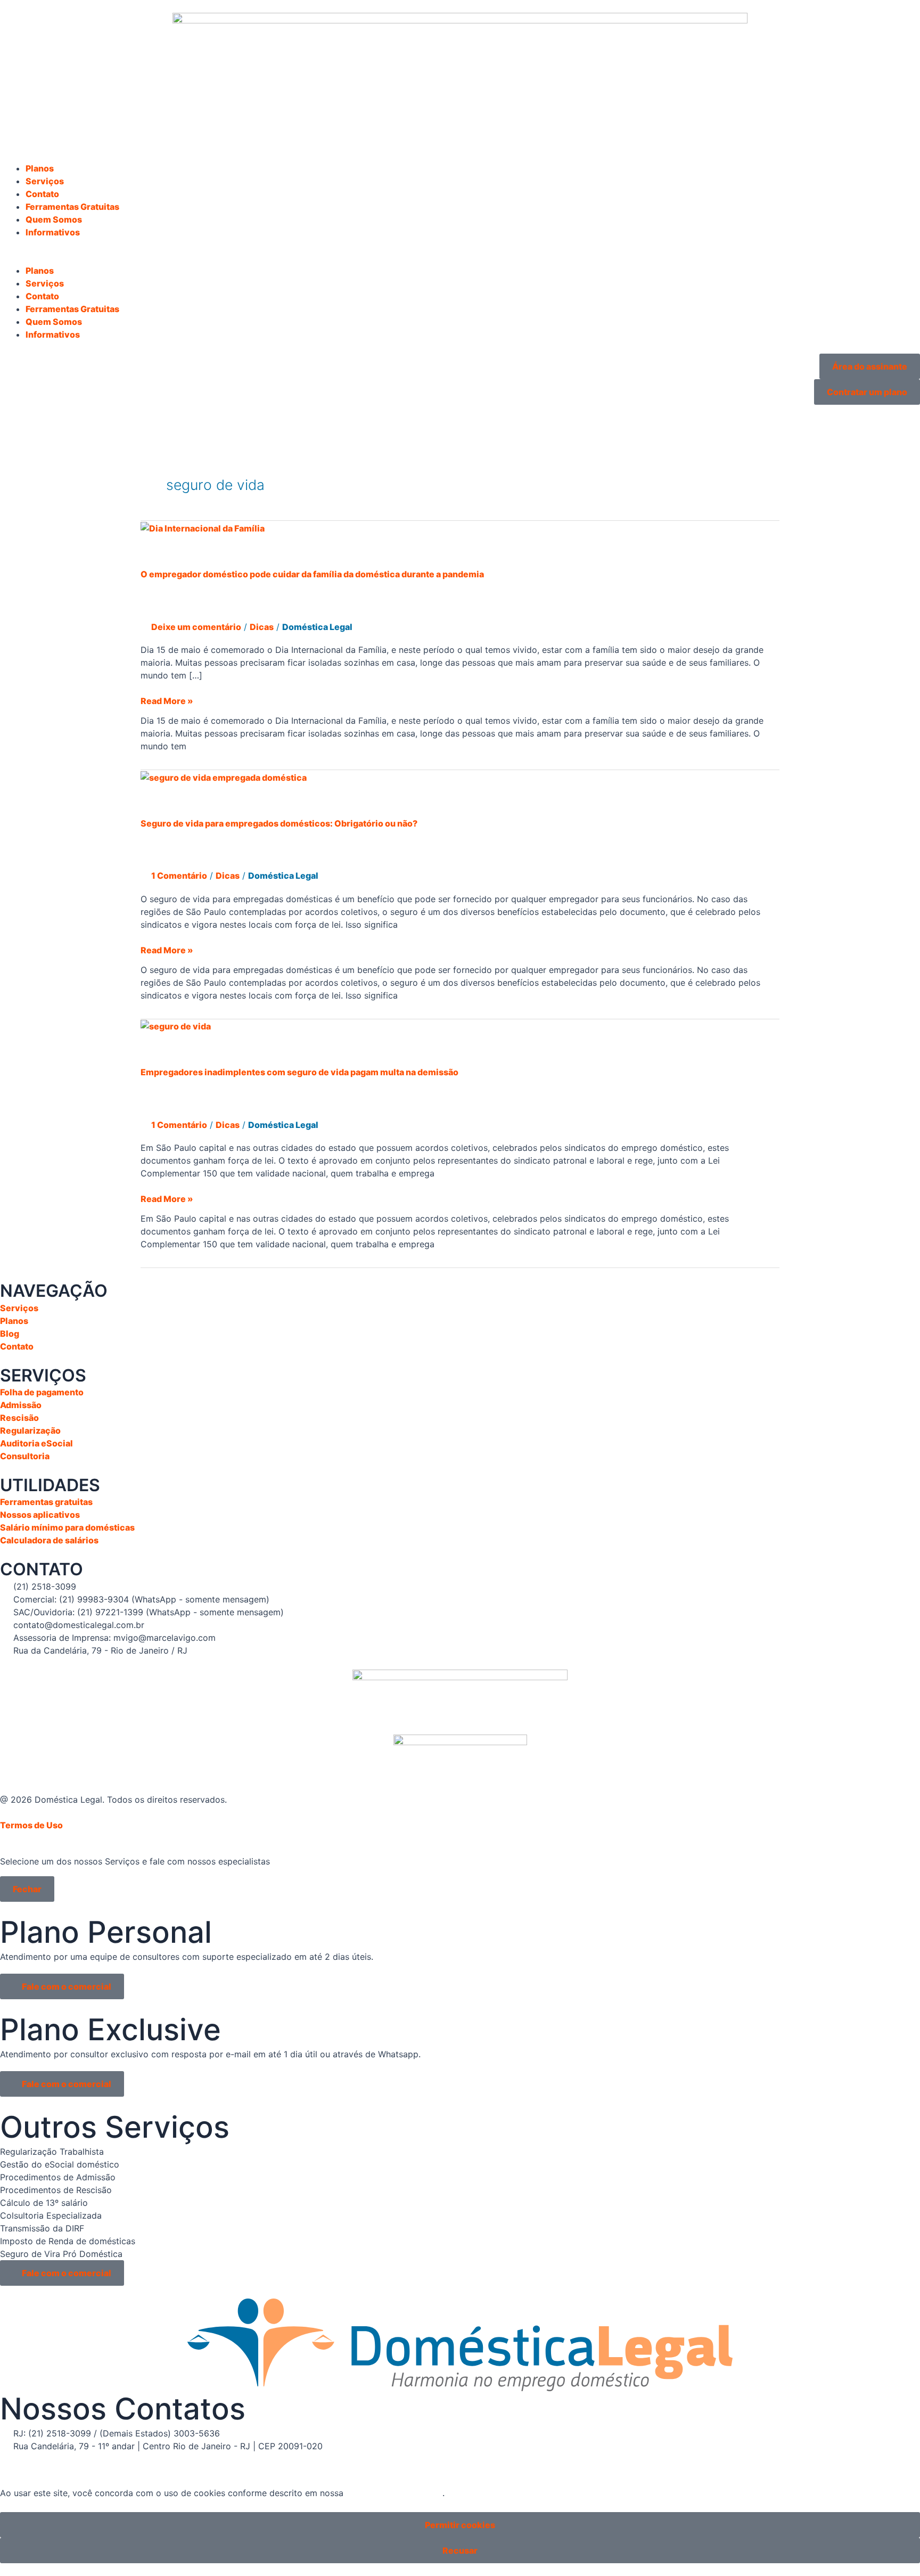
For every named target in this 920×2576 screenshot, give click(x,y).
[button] (460, 258)
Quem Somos (54, 219)
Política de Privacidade (394, 2493)
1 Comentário (179, 876)
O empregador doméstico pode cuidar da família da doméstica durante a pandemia (312, 574)
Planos (40, 168)
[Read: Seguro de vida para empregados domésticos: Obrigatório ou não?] (224, 776)
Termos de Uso (31, 1825)
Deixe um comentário (196, 627)
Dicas (262, 627)
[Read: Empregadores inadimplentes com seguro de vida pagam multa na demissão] (176, 1026)
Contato (42, 194)
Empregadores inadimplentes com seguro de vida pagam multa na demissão (299, 1072)
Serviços (45, 181)
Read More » (167, 700)
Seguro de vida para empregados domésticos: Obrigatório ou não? (279, 823)
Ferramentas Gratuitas (72, 207)
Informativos (53, 232)
